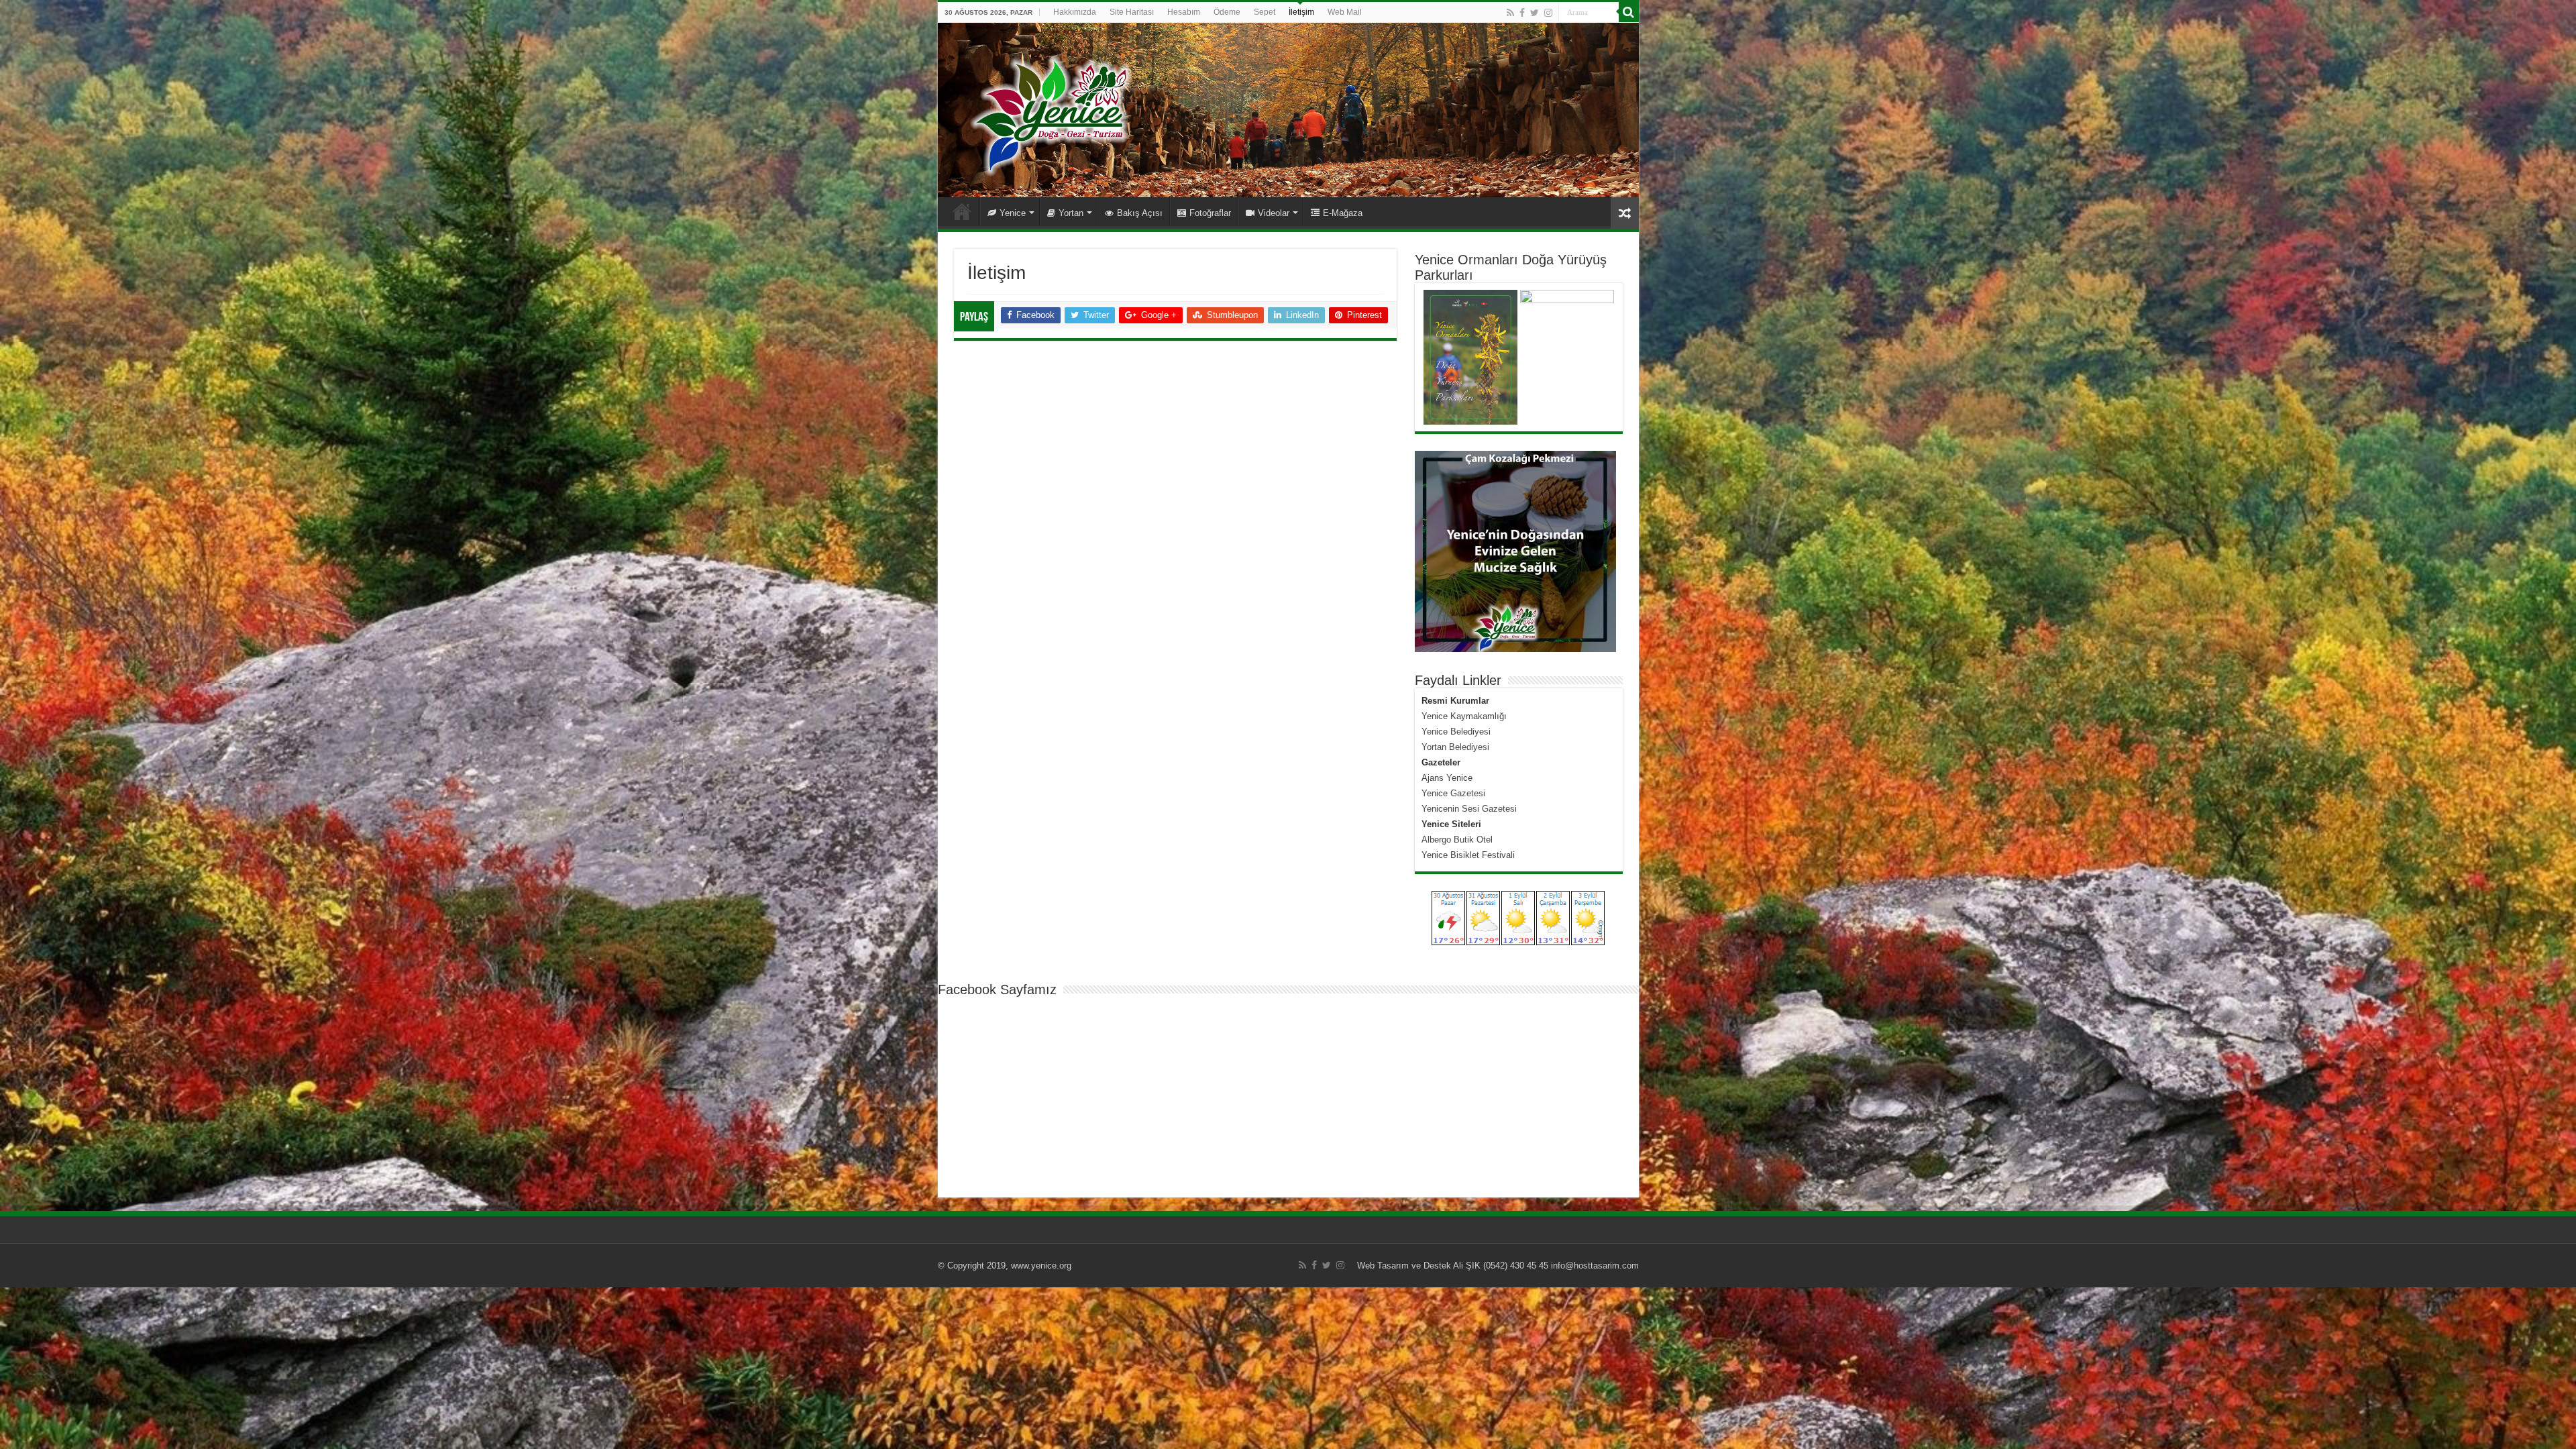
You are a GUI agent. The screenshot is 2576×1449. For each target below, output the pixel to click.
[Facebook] (1522, 13)
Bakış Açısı (1140, 213)
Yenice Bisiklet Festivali (1468, 855)
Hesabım (1184, 12)
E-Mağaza (1343, 213)
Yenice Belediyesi (1456, 732)
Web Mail (1345, 12)
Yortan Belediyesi (1455, 747)
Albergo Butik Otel (1457, 840)
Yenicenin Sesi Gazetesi (1469, 809)
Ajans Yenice (1447, 778)
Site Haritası (1132, 12)
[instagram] (1548, 13)
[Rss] (1510, 13)
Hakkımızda (1075, 12)
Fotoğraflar (1210, 213)
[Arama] (1629, 12)
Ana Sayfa (962, 211)
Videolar (1274, 213)
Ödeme (1227, 12)
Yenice (1013, 213)
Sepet (1265, 12)
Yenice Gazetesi (1453, 793)
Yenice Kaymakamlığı (1464, 716)
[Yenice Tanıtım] (1288, 110)
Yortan (1071, 213)
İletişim (1301, 12)
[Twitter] (1535, 13)
